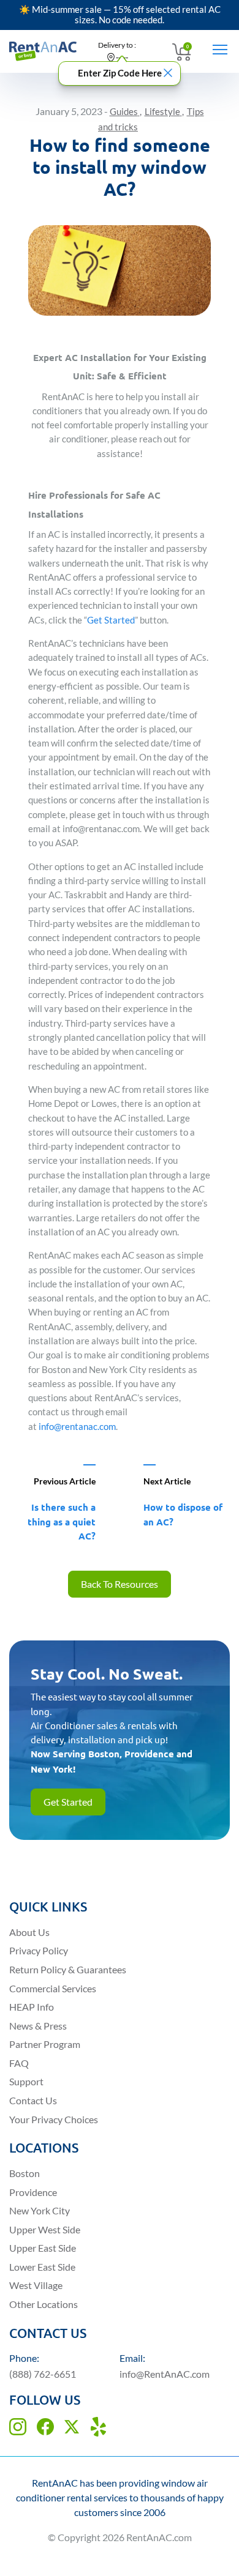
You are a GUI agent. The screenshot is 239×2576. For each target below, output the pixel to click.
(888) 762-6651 (43, 2374)
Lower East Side (42, 2267)
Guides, (126, 112)
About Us (29, 1932)
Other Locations (44, 2304)
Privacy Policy (39, 1950)
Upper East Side (43, 2248)
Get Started (111, 620)
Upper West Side (45, 2229)
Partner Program (45, 2044)
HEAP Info (32, 2007)
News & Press (38, 2026)
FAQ (19, 2063)
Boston (25, 2173)
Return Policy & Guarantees (68, 1969)
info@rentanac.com (77, 1427)
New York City (40, 2210)
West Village (36, 2285)
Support (26, 2081)
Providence (33, 2192)
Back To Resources (120, 1584)
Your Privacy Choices (54, 2119)
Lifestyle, (164, 112)
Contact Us (33, 2100)
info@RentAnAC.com (165, 2374)
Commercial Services (53, 1988)
